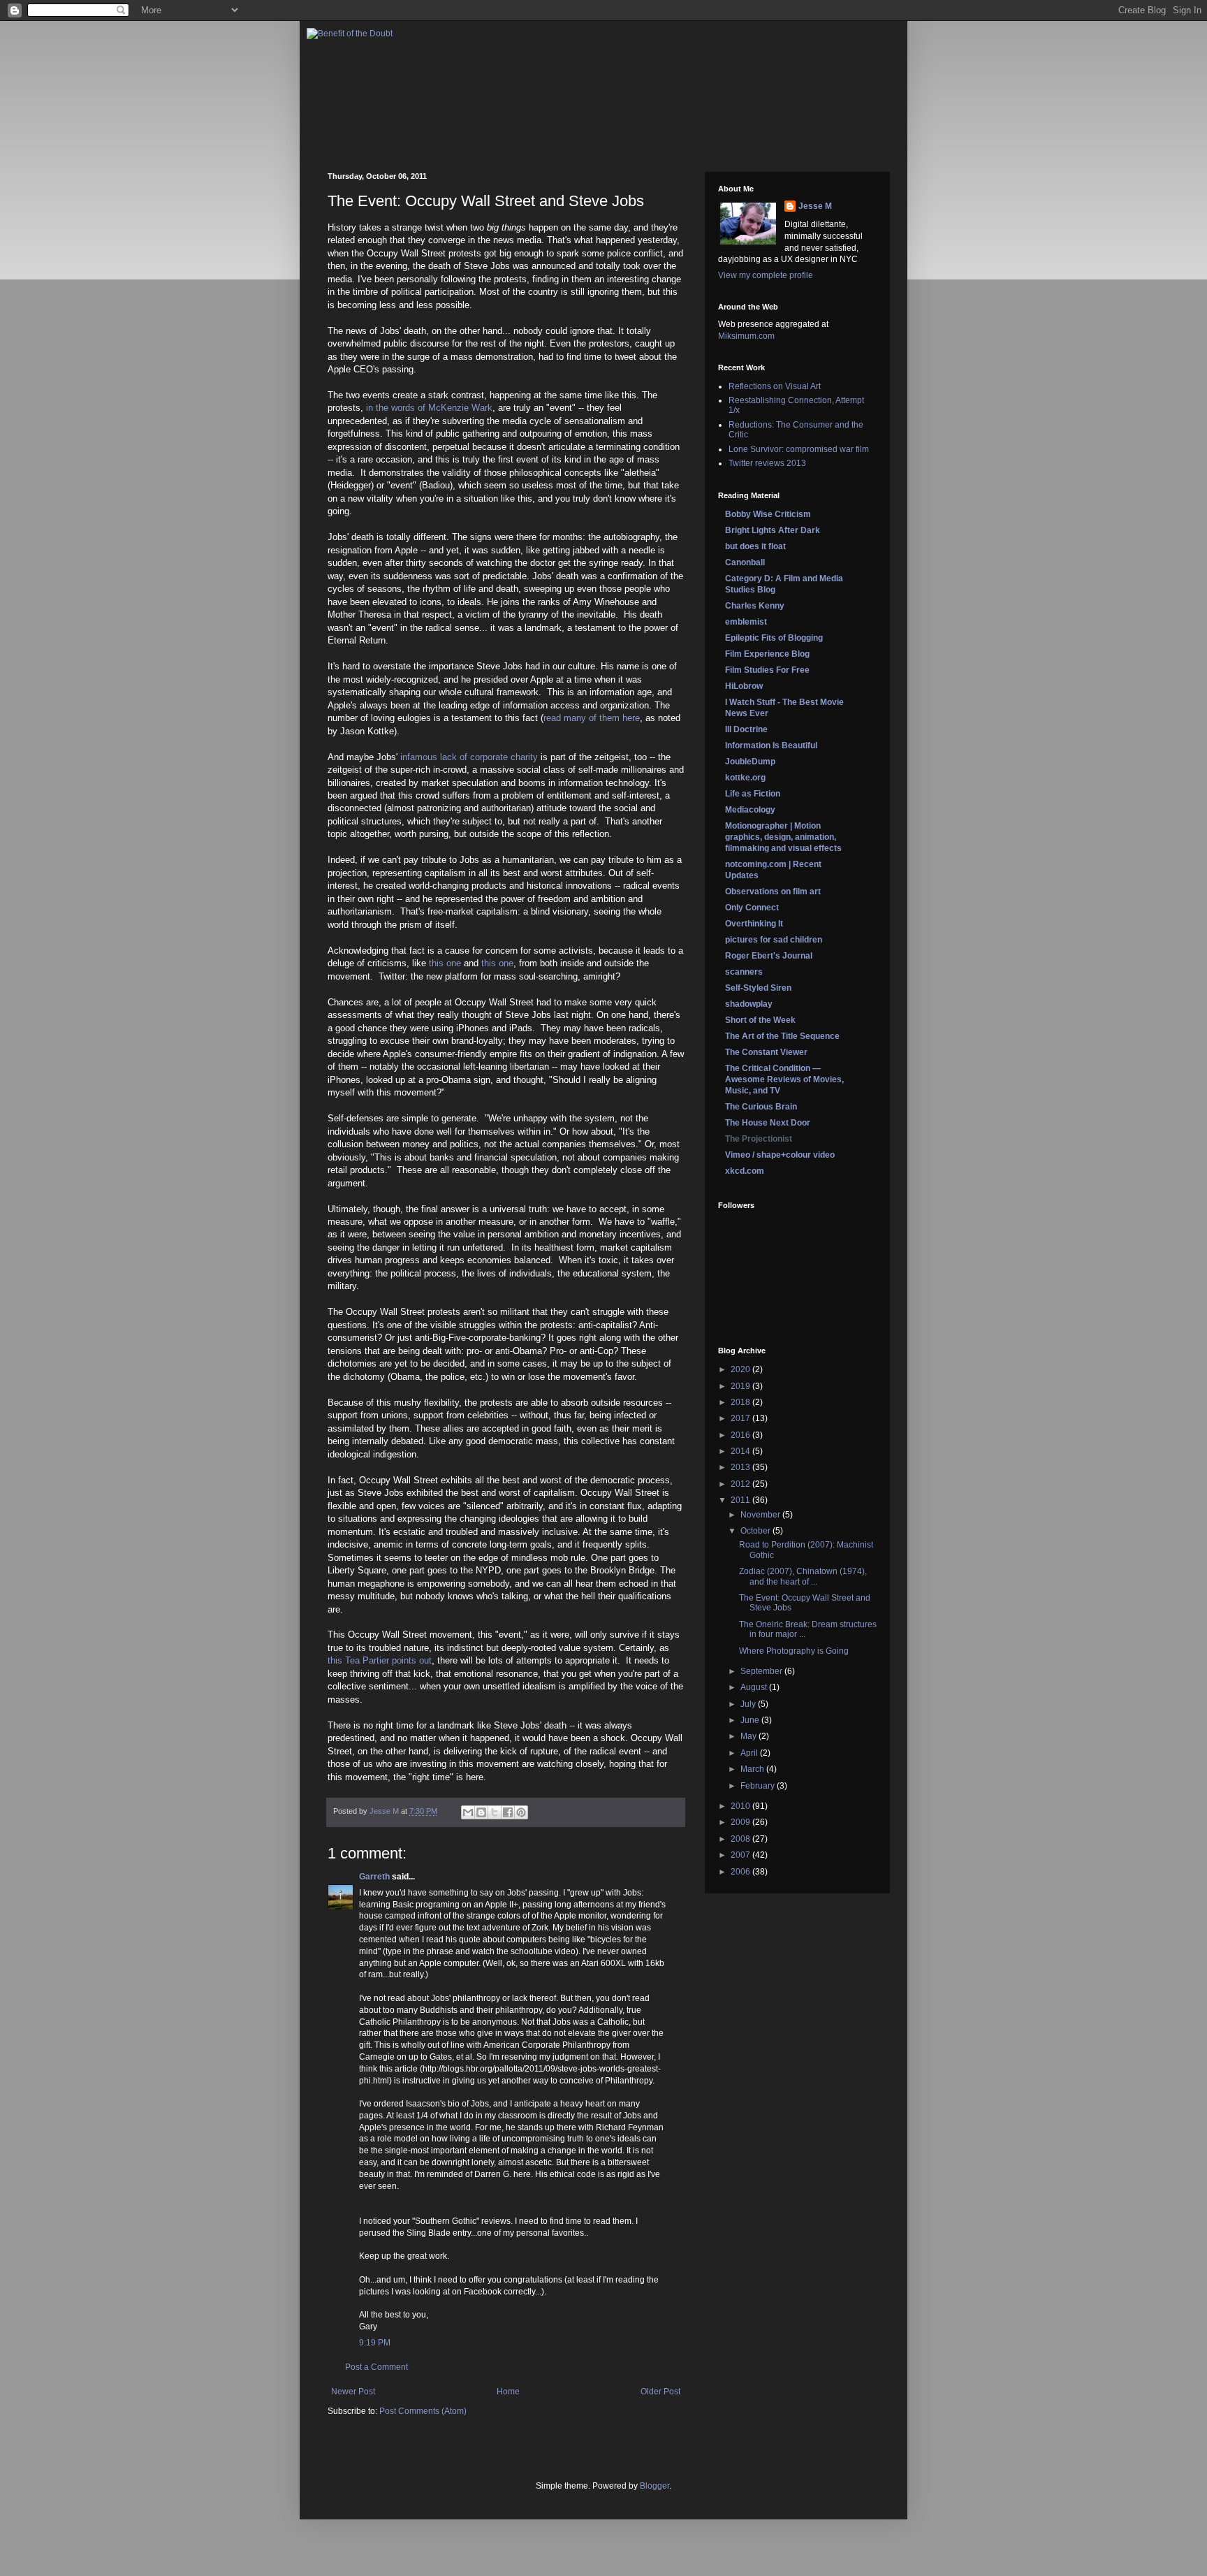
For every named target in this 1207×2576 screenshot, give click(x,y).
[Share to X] (495, 1812)
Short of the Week (760, 1020)
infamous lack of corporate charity (469, 757)
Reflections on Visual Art (775, 386)
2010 (741, 1806)
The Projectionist (759, 1139)
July (749, 1704)
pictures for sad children (774, 940)
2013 (741, 1467)
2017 (741, 1418)
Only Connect (752, 908)
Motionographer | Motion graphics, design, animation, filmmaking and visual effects (783, 837)
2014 (741, 1451)
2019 (741, 1386)
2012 (741, 1484)
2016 (741, 1435)
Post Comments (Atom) (423, 2411)
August (755, 1687)
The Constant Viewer (766, 1052)
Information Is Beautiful (771, 745)
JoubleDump (750, 762)
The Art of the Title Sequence (782, 1036)
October (756, 1531)
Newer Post (353, 2392)
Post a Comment (376, 2367)
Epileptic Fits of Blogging (774, 638)
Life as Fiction (753, 794)
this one (445, 963)
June (751, 1720)
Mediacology (750, 810)
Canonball (745, 562)
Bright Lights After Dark (773, 530)
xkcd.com (745, 1171)
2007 (741, 1855)
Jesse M (815, 206)
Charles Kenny (755, 606)
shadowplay (749, 1004)
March (753, 1769)
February (759, 1786)
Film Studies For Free (767, 670)
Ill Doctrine (746, 729)
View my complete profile (766, 275)
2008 (741, 1839)
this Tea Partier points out (380, 1660)
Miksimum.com (746, 336)
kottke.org (745, 778)
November (761, 1515)
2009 (741, 1822)
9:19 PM (375, 2343)
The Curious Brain (761, 1107)
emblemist (746, 622)
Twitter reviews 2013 (767, 463)
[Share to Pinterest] (521, 1812)
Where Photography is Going (794, 1651)
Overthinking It (754, 924)
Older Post (660, 2392)
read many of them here (592, 718)
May (749, 1736)
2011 (741, 1500)
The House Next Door (768, 1123)
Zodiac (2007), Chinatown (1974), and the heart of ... (803, 1576)
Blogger (654, 2486)
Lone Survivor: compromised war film (799, 449)
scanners (744, 972)
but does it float (755, 546)
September (762, 1671)
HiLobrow (744, 686)
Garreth (374, 1877)
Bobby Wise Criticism (768, 514)
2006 (741, 1872)
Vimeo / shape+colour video (780, 1155)
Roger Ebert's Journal (769, 956)
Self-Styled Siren (758, 988)
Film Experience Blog (767, 654)
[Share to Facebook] (508, 1812)
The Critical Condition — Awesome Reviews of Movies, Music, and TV (784, 1079)
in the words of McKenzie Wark (429, 408)
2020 (741, 1369)
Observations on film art (773, 892)
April (750, 1753)
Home (508, 2392)
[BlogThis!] (481, 1812)
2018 (741, 1402)
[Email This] (468, 1812)
